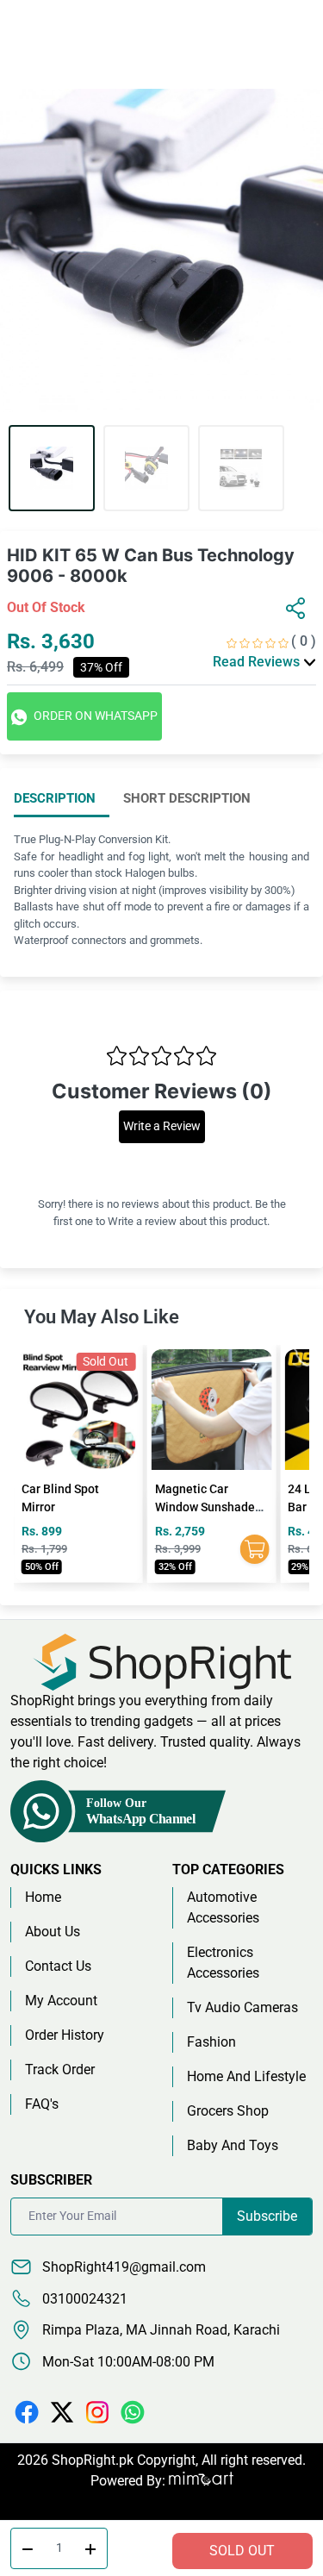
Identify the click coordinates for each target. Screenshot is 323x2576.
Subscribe (267, 2216)
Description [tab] (55, 798)
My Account (61, 2001)
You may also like (102, 1317)
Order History (65, 2035)
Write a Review (162, 1126)
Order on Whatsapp (94, 716)
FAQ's (42, 2104)
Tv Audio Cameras (242, 2007)
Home (43, 1897)
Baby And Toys (233, 2145)
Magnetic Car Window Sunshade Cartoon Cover (71, 1507)
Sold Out (242, 2551)
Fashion (211, 2042)
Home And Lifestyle (246, 2076)
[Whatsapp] (133, 2412)
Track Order (60, 2070)
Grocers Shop (228, 2111)
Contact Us (58, 1966)
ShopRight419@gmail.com (122, 2267)
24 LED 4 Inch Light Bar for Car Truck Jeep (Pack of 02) (207, 1507)
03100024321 (83, 2299)
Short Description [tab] (187, 798)
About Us (53, 1932)
